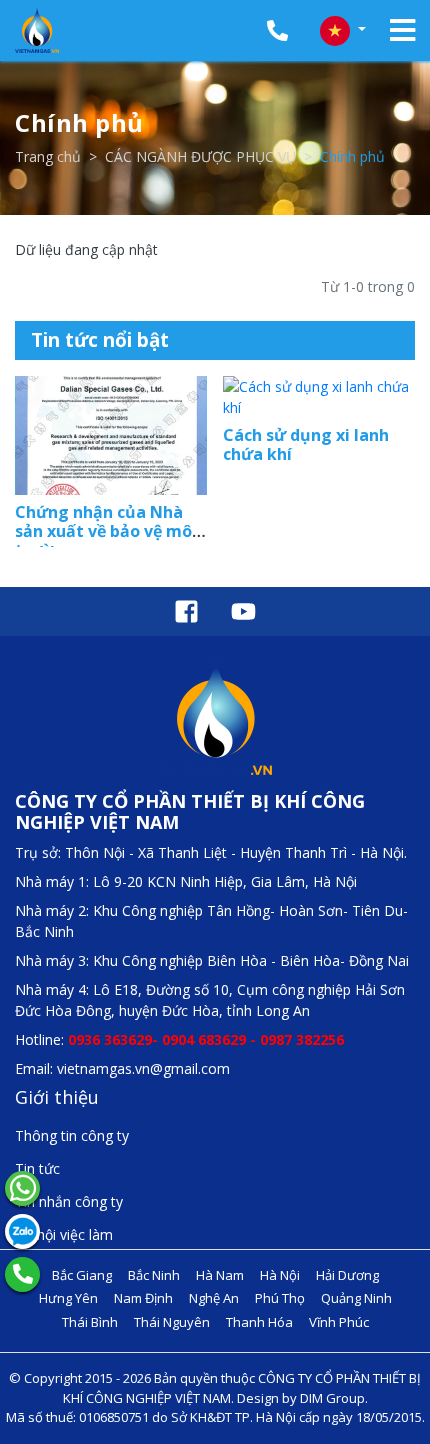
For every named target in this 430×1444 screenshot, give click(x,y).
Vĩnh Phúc (339, 1322)
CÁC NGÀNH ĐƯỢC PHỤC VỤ (200, 156)
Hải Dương (347, 1275)
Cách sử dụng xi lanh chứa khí (306, 444)
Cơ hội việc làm (64, 1234)
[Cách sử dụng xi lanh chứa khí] (319, 397)
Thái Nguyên (172, 1322)
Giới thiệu (57, 1097)
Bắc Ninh (154, 1275)
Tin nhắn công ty (69, 1201)
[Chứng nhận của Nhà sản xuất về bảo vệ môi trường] (111, 435)
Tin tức (37, 1168)
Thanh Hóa (259, 1322)
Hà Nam (220, 1275)
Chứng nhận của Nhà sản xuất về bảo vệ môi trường (106, 531)
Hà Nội (280, 1275)
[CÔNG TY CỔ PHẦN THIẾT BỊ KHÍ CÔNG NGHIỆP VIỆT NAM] (37, 30)
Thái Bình (90, 1322)
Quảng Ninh (356, 1298)
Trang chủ (48, 156)
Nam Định (143, 1298)
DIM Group (332, 1398)
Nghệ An (214, 1298)
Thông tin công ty (72, 1135)
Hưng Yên (68, 1298)
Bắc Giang (82, 1275)
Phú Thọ (280, 1298)
